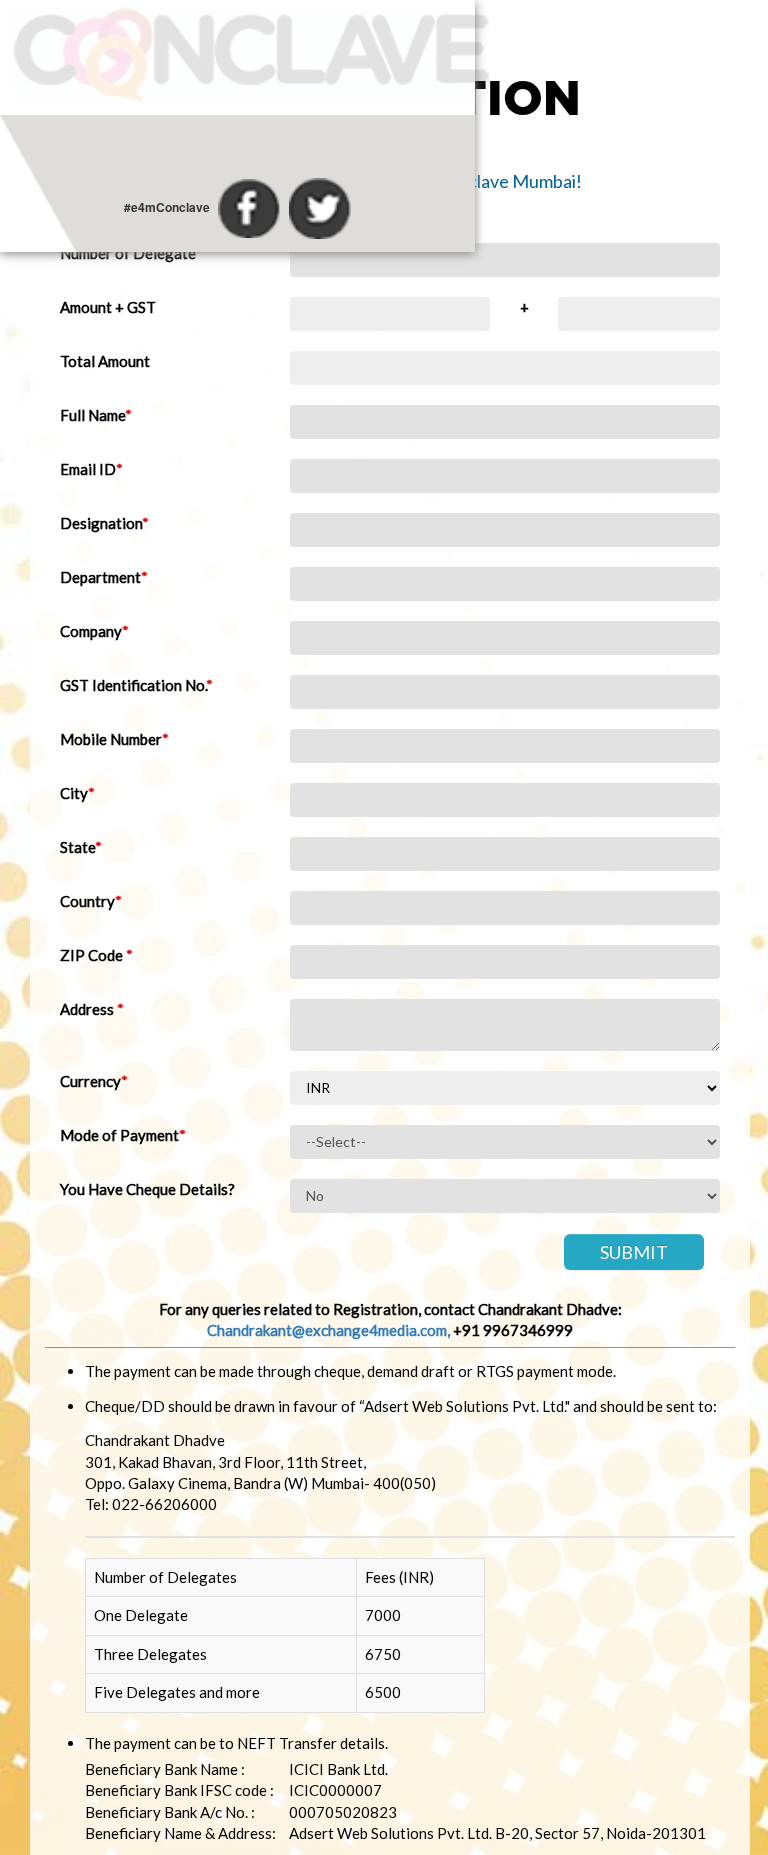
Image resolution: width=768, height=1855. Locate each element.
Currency (94, 1081)
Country (91, 901)
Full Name (96, 415)
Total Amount (105, 361)
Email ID (91, 469)
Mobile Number (114, 739)
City (77, 793)
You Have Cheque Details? (147, 1189)
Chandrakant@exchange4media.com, (328, 1330)
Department (104, 577)
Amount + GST (108, 307)
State (81, 847)
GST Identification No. (136, 685)
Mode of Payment (123, 1135)
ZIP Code (96, 955)
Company (94, 631)
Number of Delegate (131, 253)
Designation (104, 523)
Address (92, 1009)
